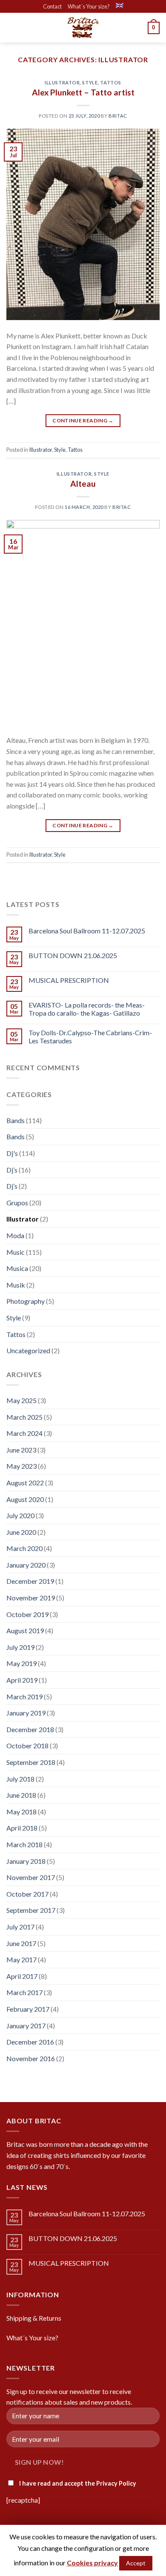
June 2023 (21, 1450)
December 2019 (30, 1581)
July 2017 (20, 1927)
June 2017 (21, 1943)
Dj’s (12, 1170)
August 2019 (25, 1630)
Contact (52, 6)
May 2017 (21, 1959)
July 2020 (20, 1515)
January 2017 (26, 2026)
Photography (26, 1301)
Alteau (83, 484)
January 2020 (26, 1565)
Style (90, 82)
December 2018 (30, 1729)
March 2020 (24, 1548)
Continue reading (83, 420)
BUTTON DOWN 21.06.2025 (73, 955)
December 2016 (30, 2042)
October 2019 (27, 1614)
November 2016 (31, 2058)
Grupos (17, 1203)
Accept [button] (136, 2563)
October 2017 (27, 1894)
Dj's (12, 1153)
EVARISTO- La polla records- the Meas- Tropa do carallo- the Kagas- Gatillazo (87, 1009)
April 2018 (22, 1828)
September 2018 (31, 1762)
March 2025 (24, 1417)
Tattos (110, 82)
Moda (15, 1235)
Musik (16, 1285)
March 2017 (24, 1992)
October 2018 (27, 1746)
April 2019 (22, 1680)
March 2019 (24, 1697)
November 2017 (31, 1877)
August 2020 (25, 1499)
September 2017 (31, 1910)
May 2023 (21, 1466)
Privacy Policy (116, 2483)
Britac (118, 116)
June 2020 (21, 1532)
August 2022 (25, 1483)
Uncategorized (28, 1350)
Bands (16, 1120)
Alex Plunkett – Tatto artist (83, 92)
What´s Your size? (89, 6)
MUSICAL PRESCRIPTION (69, 980)
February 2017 (28, 2009)
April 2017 (22, 1976)
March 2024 (24, 1433)
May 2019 (21, 1663)
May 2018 (21, 1812)
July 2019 (20, 1647)
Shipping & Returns (34, 2318)
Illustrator (62, 82)
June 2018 (21, 1795)
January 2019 (26, 1713)
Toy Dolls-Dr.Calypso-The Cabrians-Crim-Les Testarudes (90, 1037)
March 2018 (24, 1844)
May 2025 (21, 1400)
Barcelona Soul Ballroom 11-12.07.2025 (87, 931)
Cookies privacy (92, 2563)
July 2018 (20, 1779)
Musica (17, 1268)
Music (16, 1252)
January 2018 (26, 1861)
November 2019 (31, 1598)
